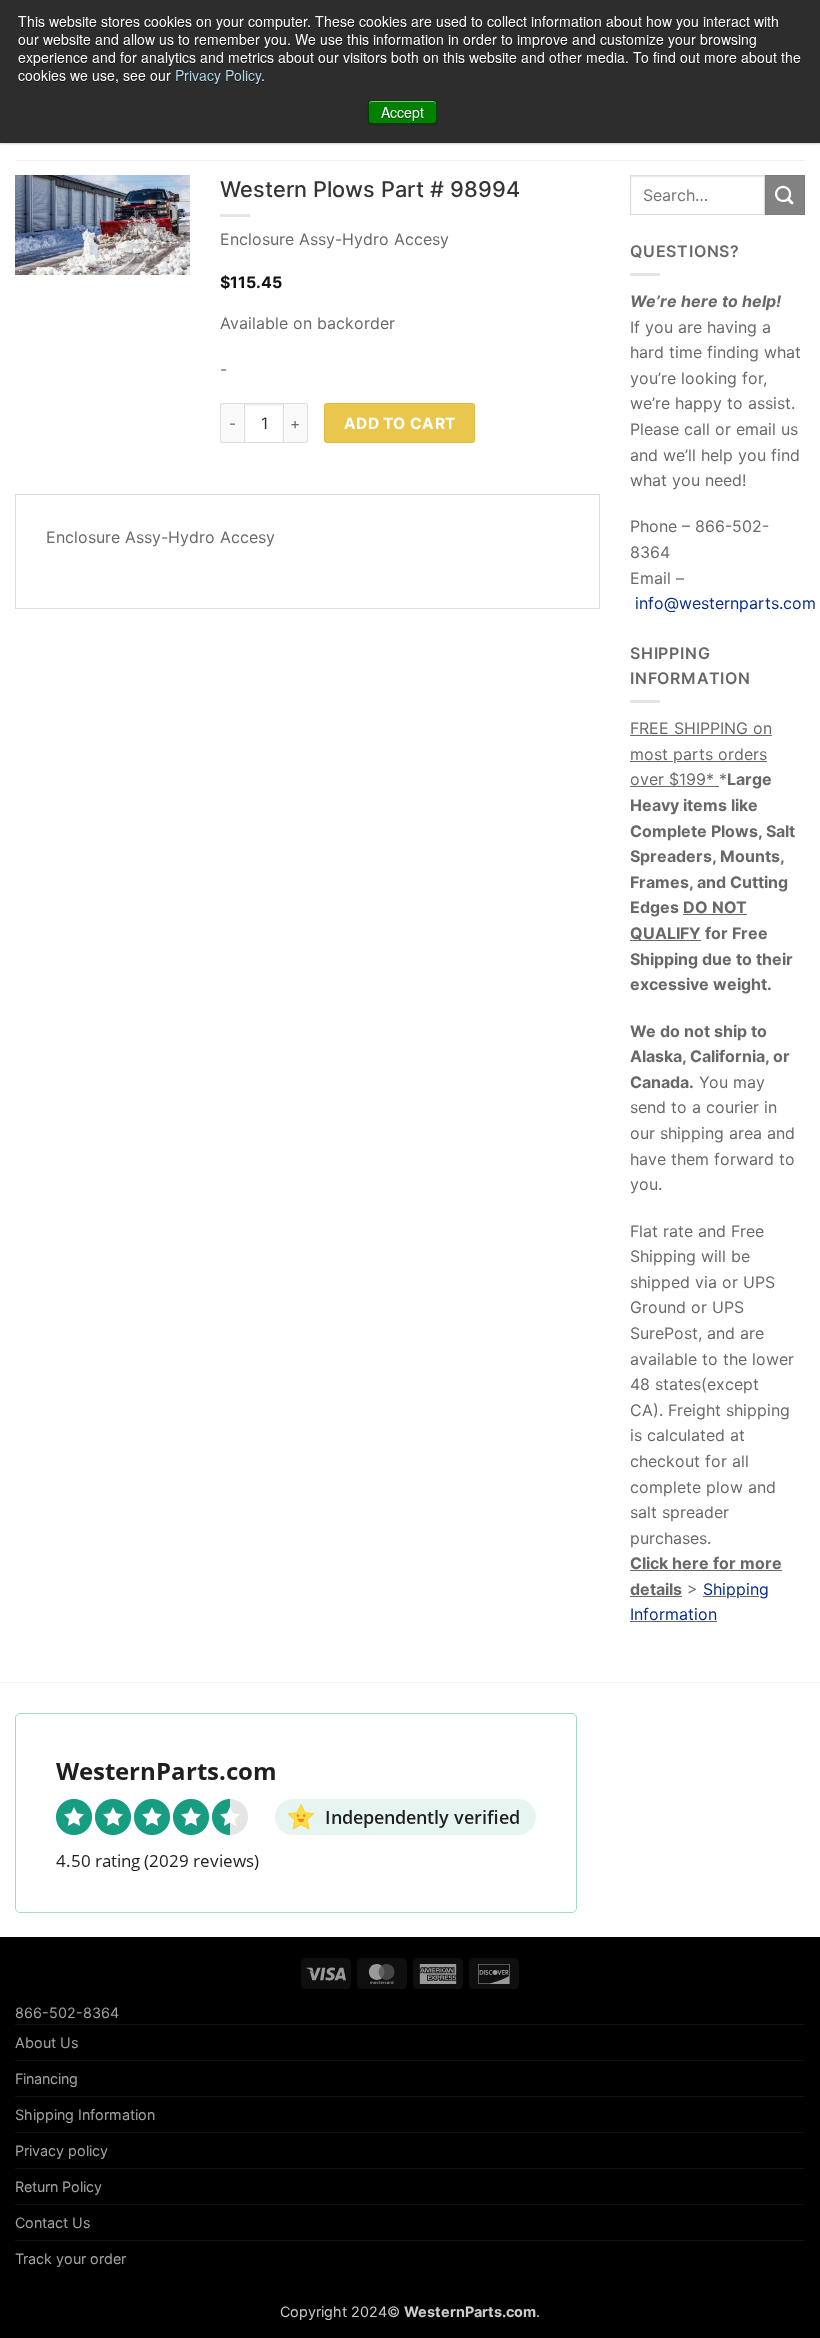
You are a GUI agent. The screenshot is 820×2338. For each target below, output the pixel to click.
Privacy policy (61, 2150)
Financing (46, 2078)
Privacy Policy (218, 75)
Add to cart (400, 423)
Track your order (70, 2258)
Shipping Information (85, 2114)
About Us (47, 2042)
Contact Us (53, 2222)
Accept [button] (402, 112)
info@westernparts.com (725, 603)
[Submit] (785, 194)
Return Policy (58, 2186)
